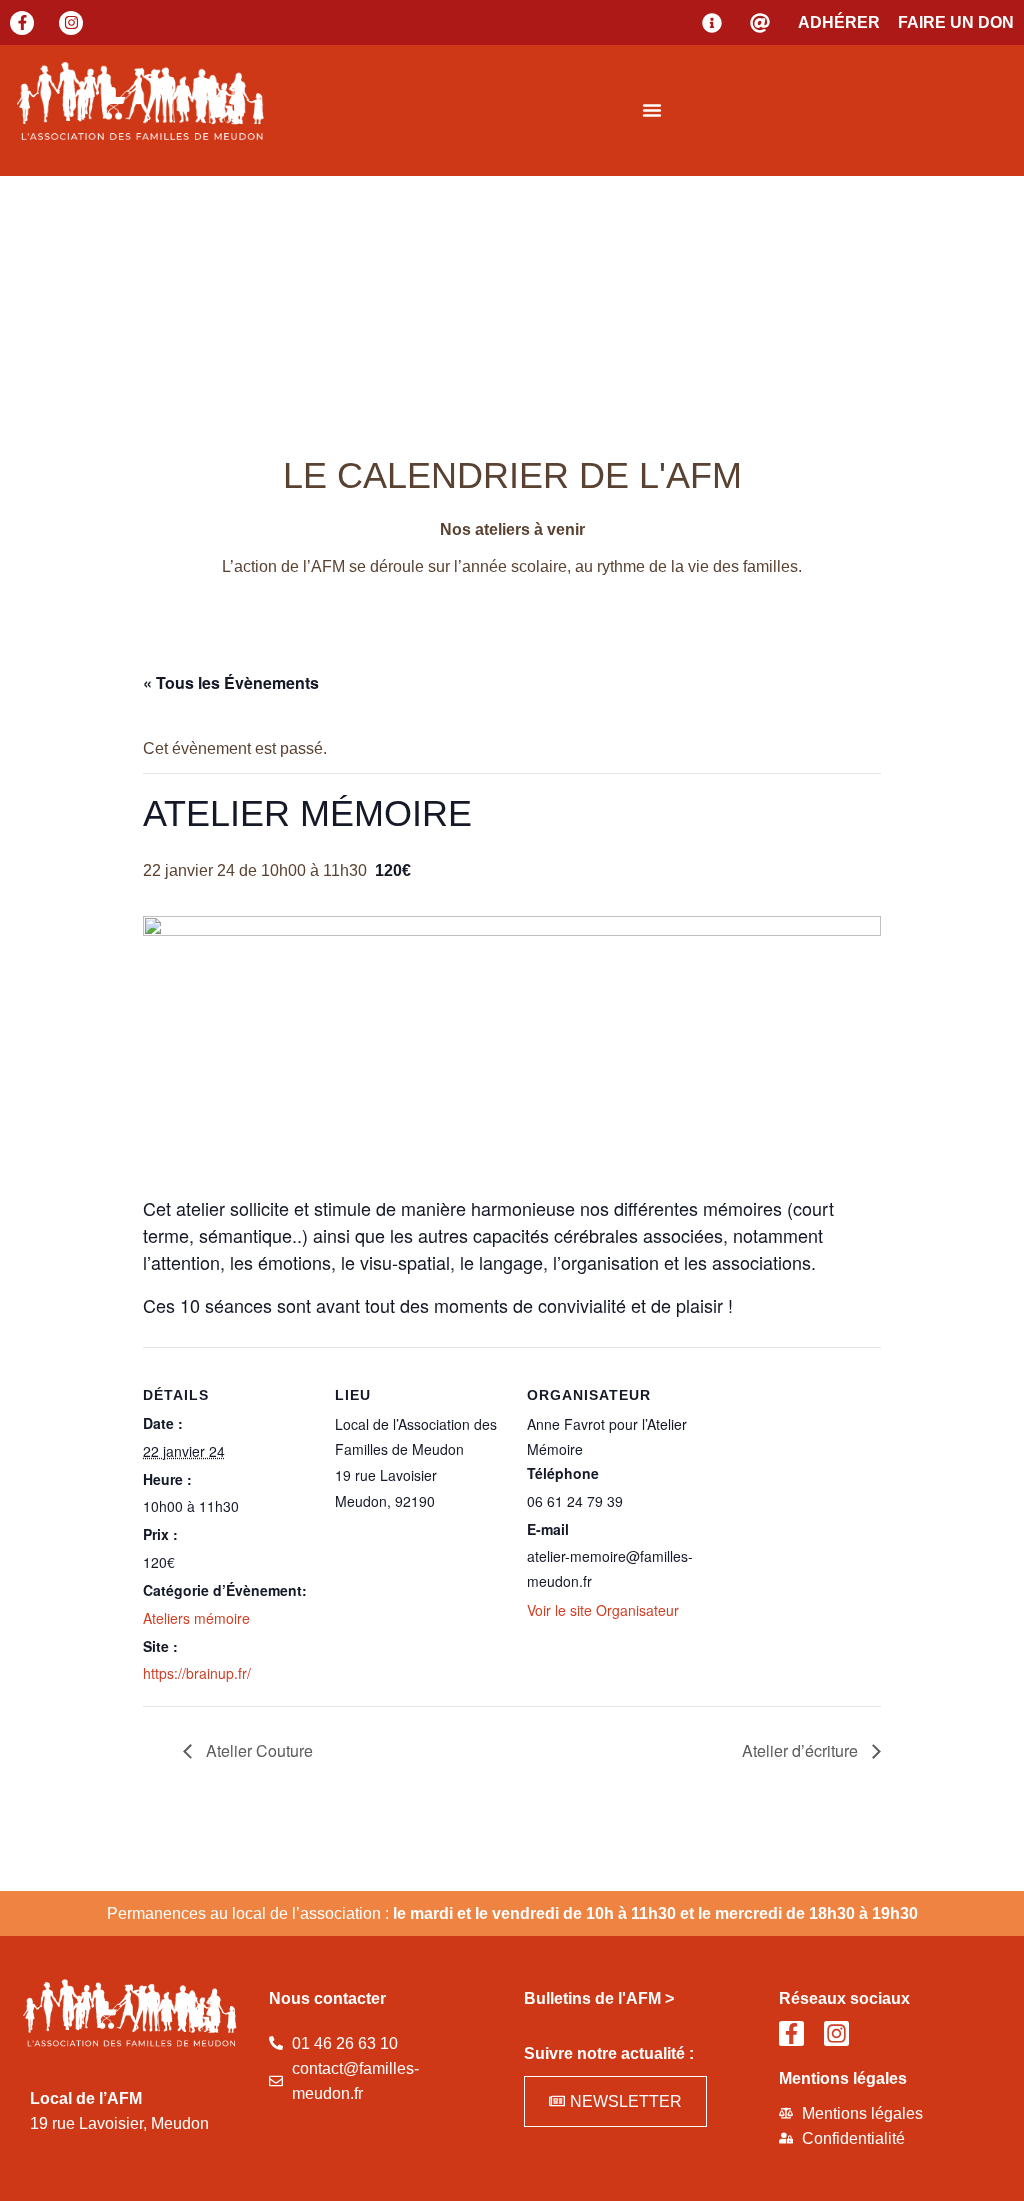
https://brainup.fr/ (197, 1673)
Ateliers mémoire (196, 1618)
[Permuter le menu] (652, 110)
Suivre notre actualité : (609, 2053)
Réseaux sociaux (844, 1998)
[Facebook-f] (22, 23)
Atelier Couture (257, 1750)
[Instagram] (71, 23)
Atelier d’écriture (802, 1750)
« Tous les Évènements (231, 682)
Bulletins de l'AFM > (599, 1998)
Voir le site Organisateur (603, 1610)
